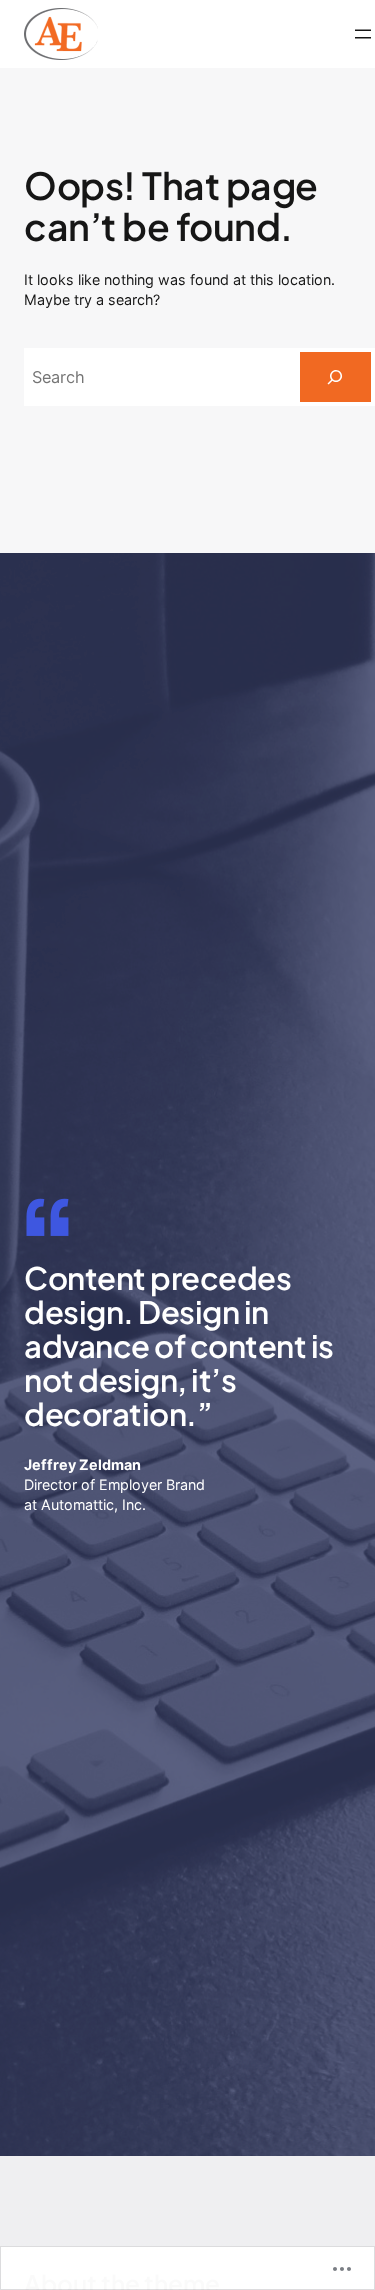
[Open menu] (363, 34)
